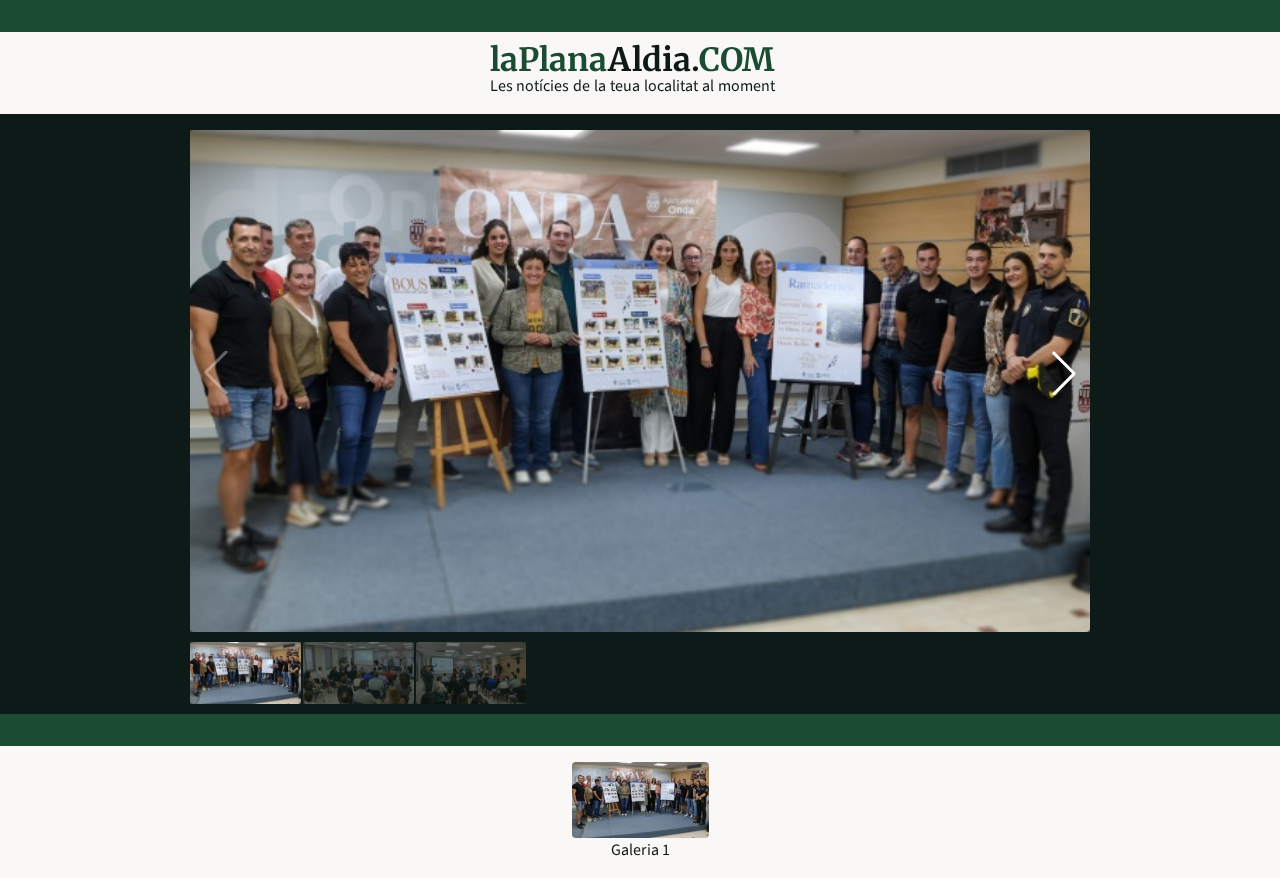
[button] (1064, 373)
